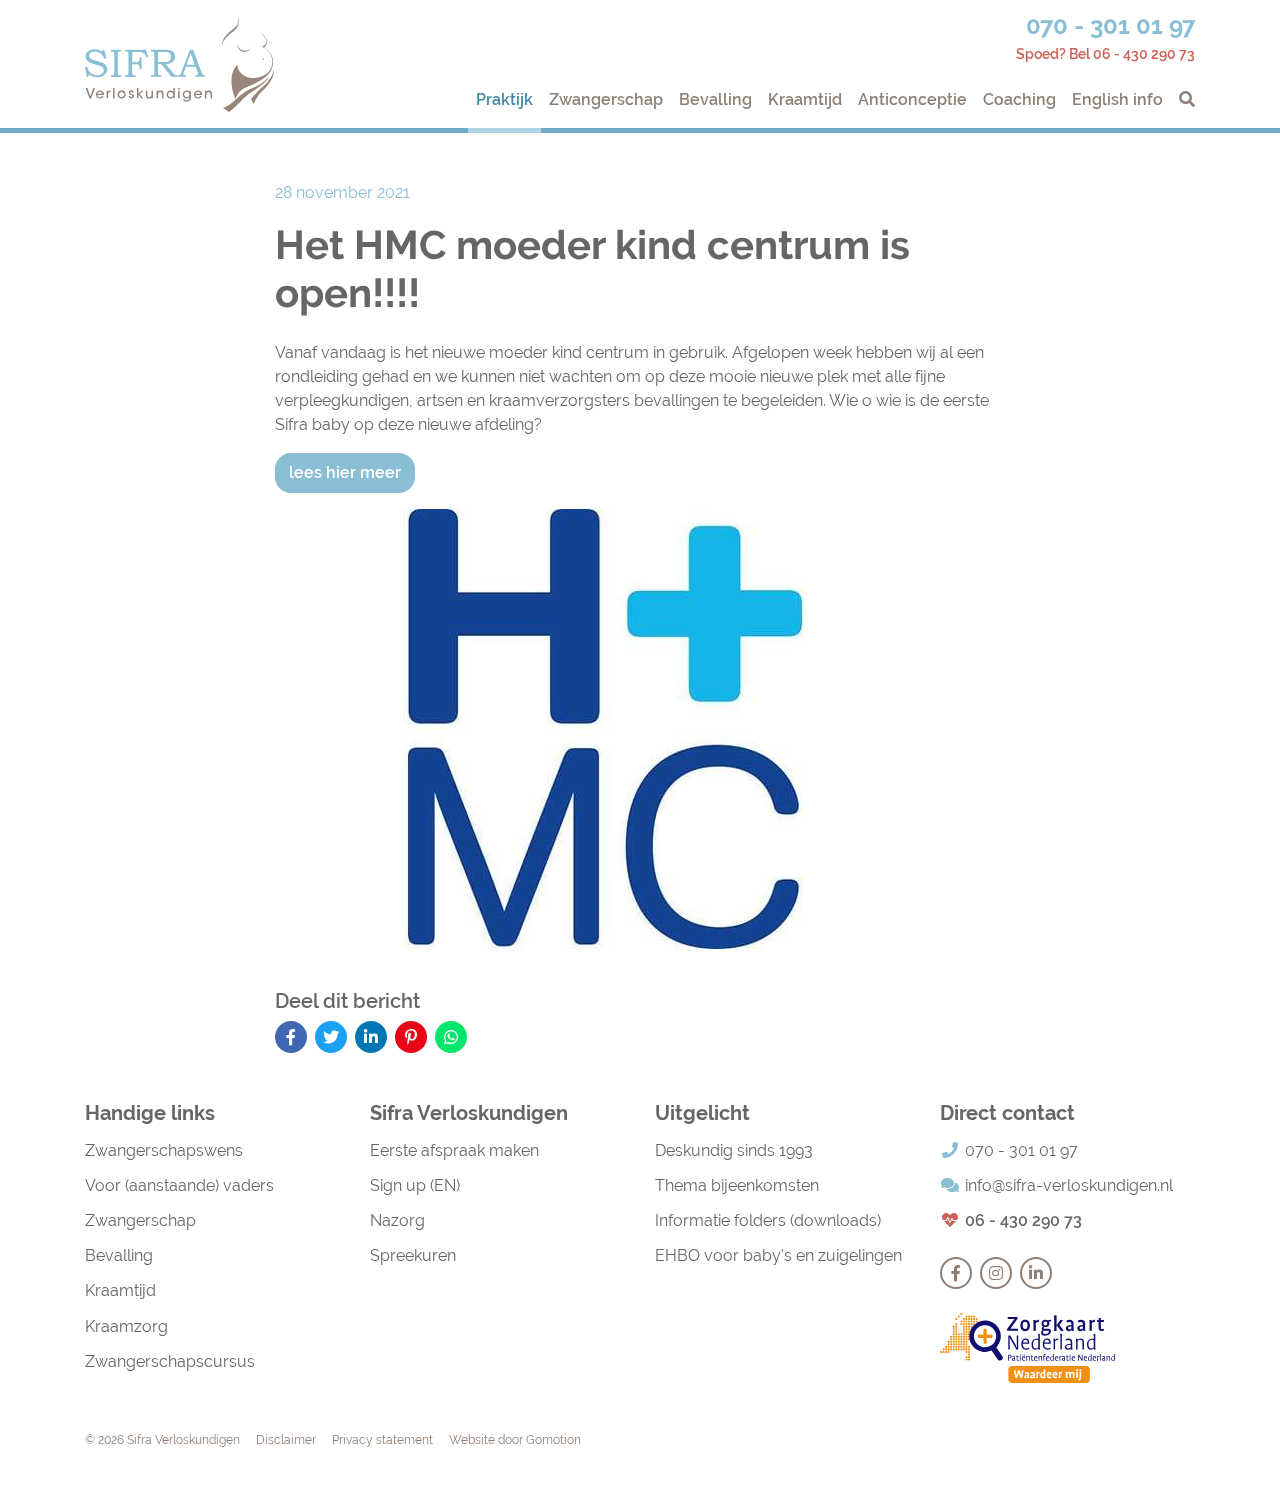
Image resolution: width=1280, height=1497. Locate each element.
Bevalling (715, 99)
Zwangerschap (606, 99)
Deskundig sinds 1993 (734, 1150)
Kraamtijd (805, 99)
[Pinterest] (411, 1037)
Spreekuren (413, 1255)
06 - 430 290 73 (1023, 1220)
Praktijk (504, 99)
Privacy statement (382, 1440)
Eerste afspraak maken (454, 1150)
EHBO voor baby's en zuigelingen (778, 1255)
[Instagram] (996, 1273)
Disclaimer (286, 1440)
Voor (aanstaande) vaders (179, 1185)
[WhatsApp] (451, 1037)
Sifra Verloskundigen (179, 64)
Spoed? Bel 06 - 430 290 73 (1105, 54)
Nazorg (397, 1220)
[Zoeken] (1183, 100)
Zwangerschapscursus (170, 1361)
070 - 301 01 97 (1110, 25)
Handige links (150, 1113)
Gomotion (553, 1440)
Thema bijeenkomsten (737, 1185)
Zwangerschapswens (164, 1150)
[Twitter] (331, 1037)
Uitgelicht (702, 1113)
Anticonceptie (912, 99)
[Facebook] (291, 1037)
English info (1117, 99)
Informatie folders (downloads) (768, 1220)
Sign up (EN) (415, 1185)
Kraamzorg (126, 1326)
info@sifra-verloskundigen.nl (1069, 1185)
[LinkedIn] (371, 1037)
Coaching (1019, 99)
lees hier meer (345, 472)
